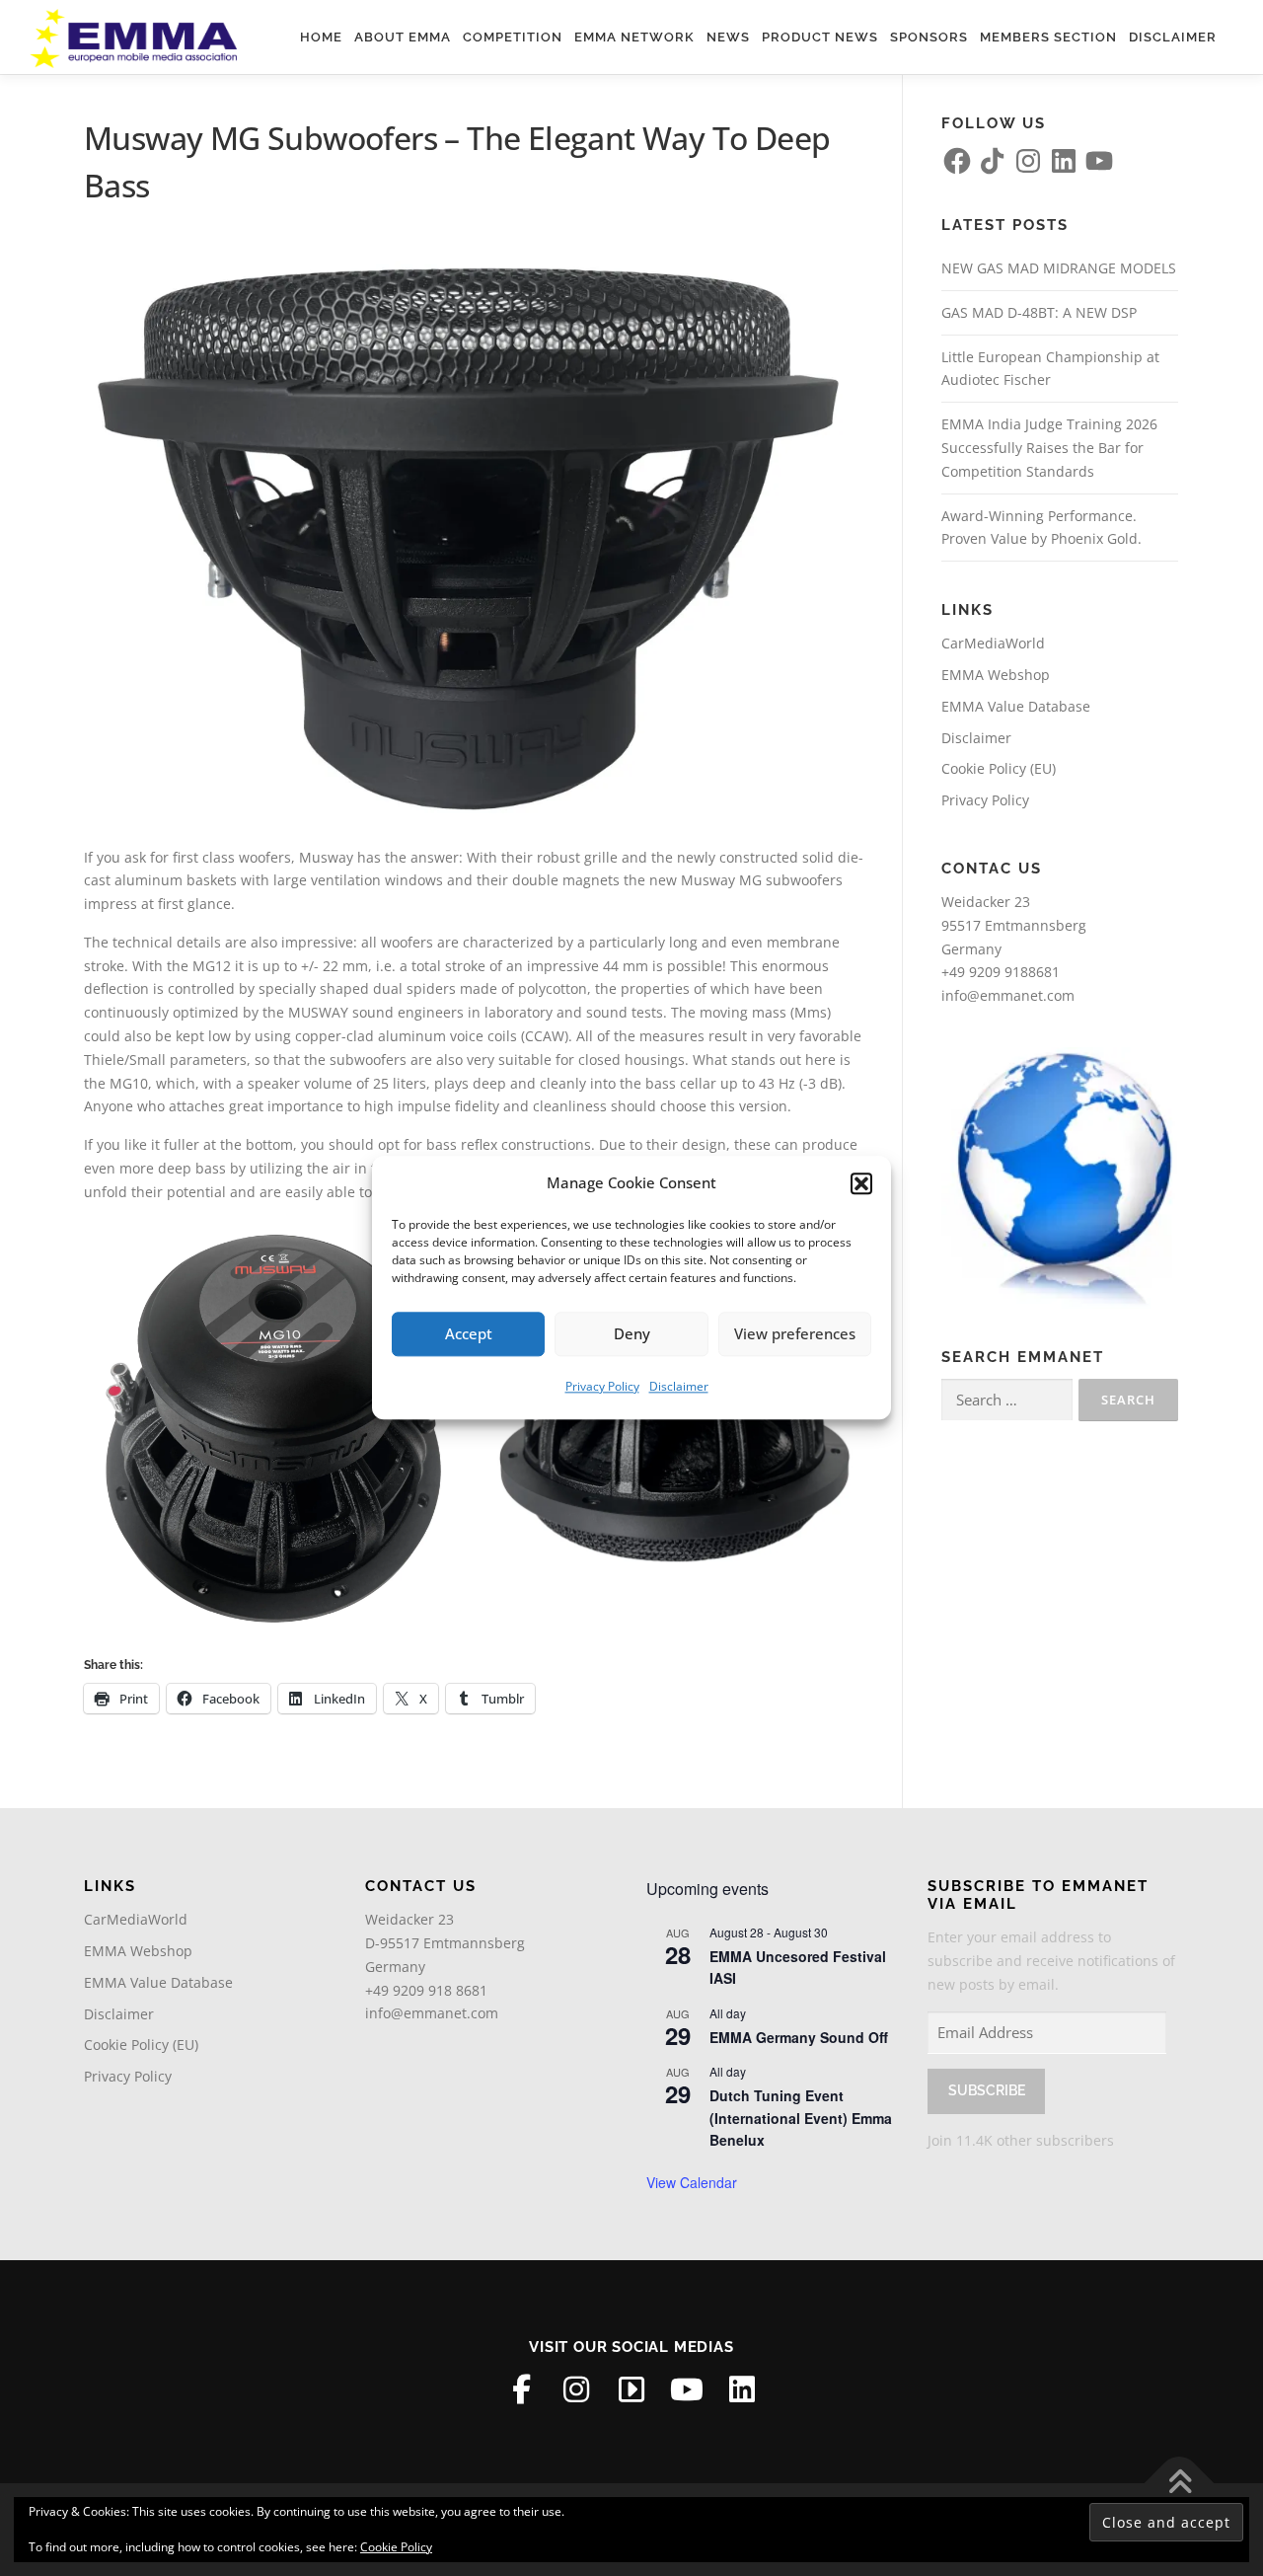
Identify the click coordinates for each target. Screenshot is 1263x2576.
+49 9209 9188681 (1001, 972)
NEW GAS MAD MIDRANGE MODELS (1059, 268)
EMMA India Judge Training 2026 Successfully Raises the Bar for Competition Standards (1049, 448)
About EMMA (403, 37)
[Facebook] (521, 2389)
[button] (861, 1183)
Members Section (1048, 37)
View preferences (795, 1333)
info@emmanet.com (1008, 995)
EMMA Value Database (1016, 706)
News (728, 37)
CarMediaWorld (993, 643)
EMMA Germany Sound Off (799, 2037)
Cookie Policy (396, 2547)
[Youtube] (687, 2389)
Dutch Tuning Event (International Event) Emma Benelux (801, 2118)
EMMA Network (634, 37)
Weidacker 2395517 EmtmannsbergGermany (1014, 925)
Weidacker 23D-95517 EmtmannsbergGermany (445, 1943)
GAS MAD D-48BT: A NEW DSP (1039, 312)
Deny (632, 1333)
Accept (469, 1333)
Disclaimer (679, 1386)
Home (321, 37)
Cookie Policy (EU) (999, 768)
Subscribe (987, 2090)
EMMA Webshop (996, 675)
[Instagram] (576, 2389)
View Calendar (692, 2182)
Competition (513, 37)
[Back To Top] (1180, 2484)
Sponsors (929, 37)
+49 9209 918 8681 (426, 1990)
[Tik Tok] (631, 2389)
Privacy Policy (602, 1386)
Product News (820, 37)
